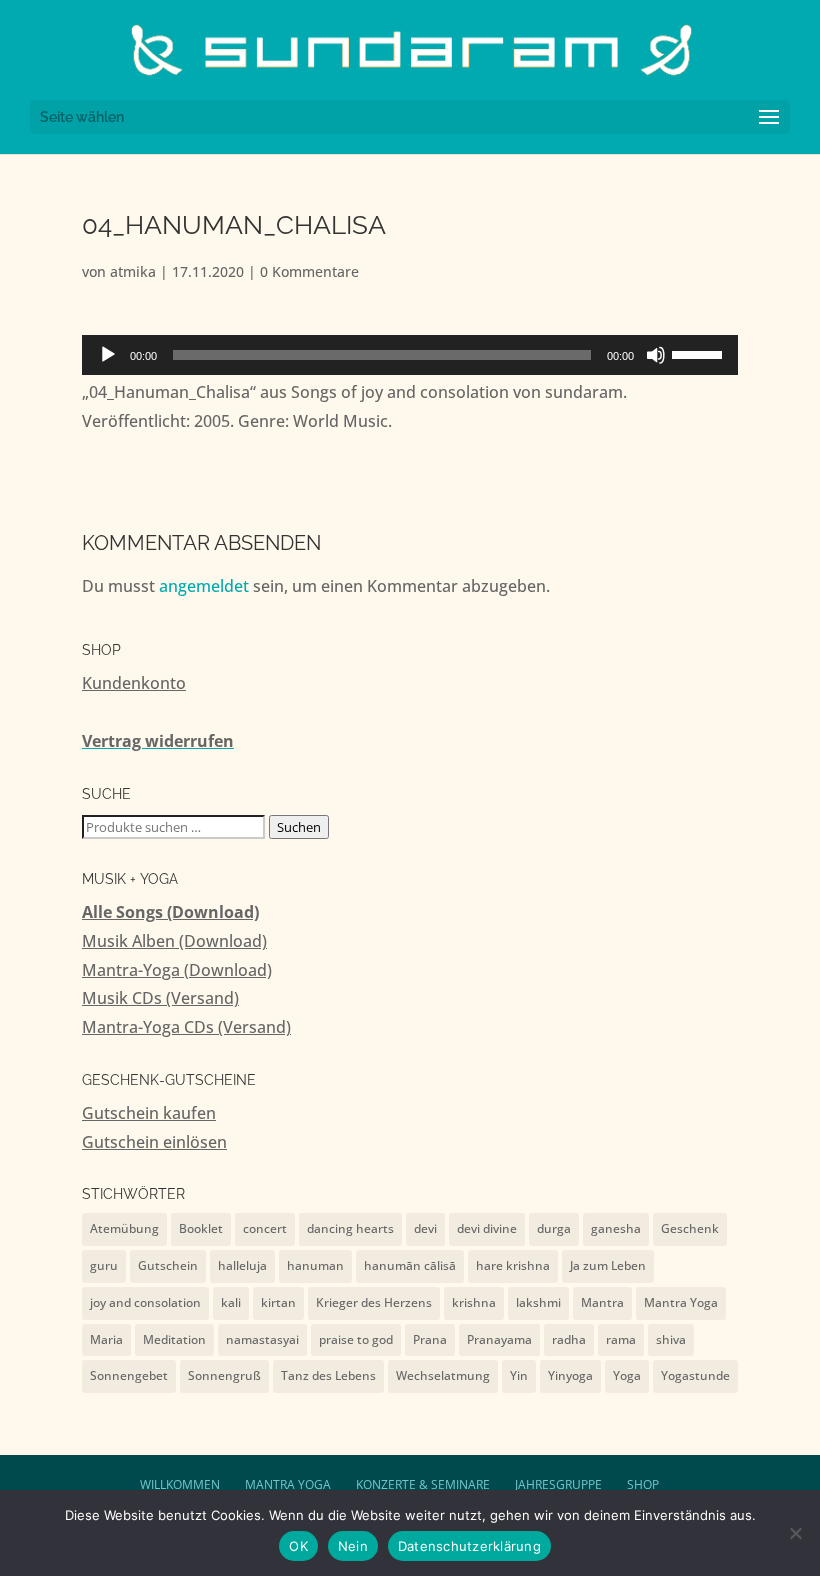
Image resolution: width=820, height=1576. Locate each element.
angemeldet (204, 586)
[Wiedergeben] (108, 355)
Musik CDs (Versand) (160, 998)
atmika (133, 271)
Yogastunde (695, 1375)
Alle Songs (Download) (170, 912)
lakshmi (538, 1302)
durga (554, 1228)
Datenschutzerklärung (469, 1546)
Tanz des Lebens (328, 1375)
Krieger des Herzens (374, 1302)
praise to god (356, 1339)
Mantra (602, 1302)
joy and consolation (145, 1302)
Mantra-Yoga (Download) (177, 970)
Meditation (174, 1339)
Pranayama (499, 1339)
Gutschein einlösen (154, 1142)
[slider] (700, 353)
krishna (474, 1302)
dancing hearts (350, 1228)
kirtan (278, 1302)
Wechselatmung (443, 1375)
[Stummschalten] (656, 355)
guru (104, 1265)
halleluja (242, 1265)
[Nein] (795, 1533)
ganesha (616, 1228)
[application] (410, 355)
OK (298, 1546)
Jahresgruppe (558, 1484)
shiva (671, 1339)
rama (621, 1339)
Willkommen (180, 1484)
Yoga (627, 1375)
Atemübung (124, 1228)
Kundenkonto (134, 683)
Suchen (299, 827)
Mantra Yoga (681, 1302)
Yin (519, 1375)
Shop (643, 1484)
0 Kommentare (309, 271)
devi (425, 1228)
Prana (430, 1339)
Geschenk (690, 1228)
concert (265, 1228)
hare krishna (513, 1265)
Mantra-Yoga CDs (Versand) (186, 1027)
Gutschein (168, 1265)
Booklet (201, 1228)
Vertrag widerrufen (158, 741)
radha (569, 1339)
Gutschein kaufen (149, 1113)
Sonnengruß (224, 1375)
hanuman (315, 1265)
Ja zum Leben (608, 1265)
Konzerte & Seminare (423, 1484)
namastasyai (262, 1339)
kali (231, 1302)
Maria (106, 1339)
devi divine (487, 1228)
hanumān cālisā (410, 1265)
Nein (353, 1546)
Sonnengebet (129, 1375)
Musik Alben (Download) (174, 941)
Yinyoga (570, 1375)
